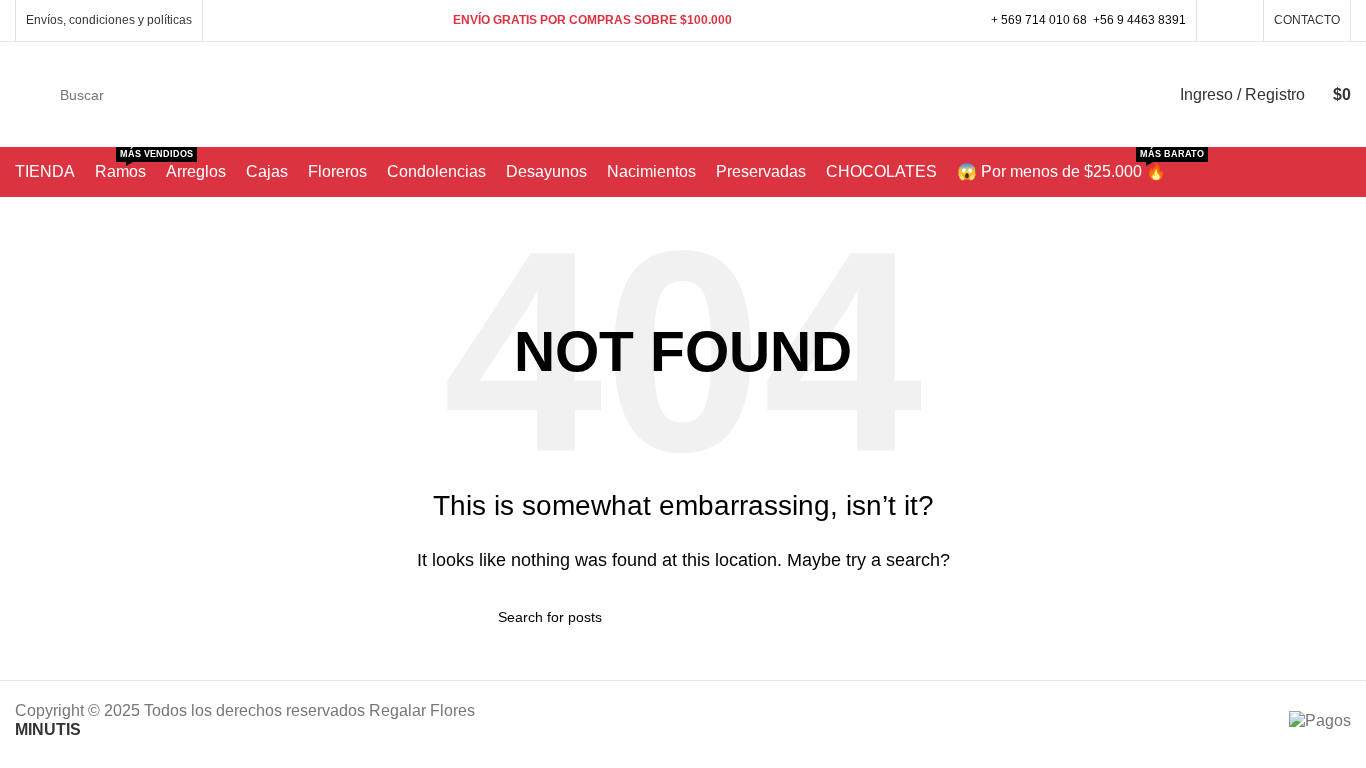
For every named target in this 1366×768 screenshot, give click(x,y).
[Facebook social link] (1218, 21)
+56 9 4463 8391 (1139, 20)
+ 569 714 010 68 (1039, 20)
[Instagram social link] (1241, 21)
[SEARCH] (1112, 95)
